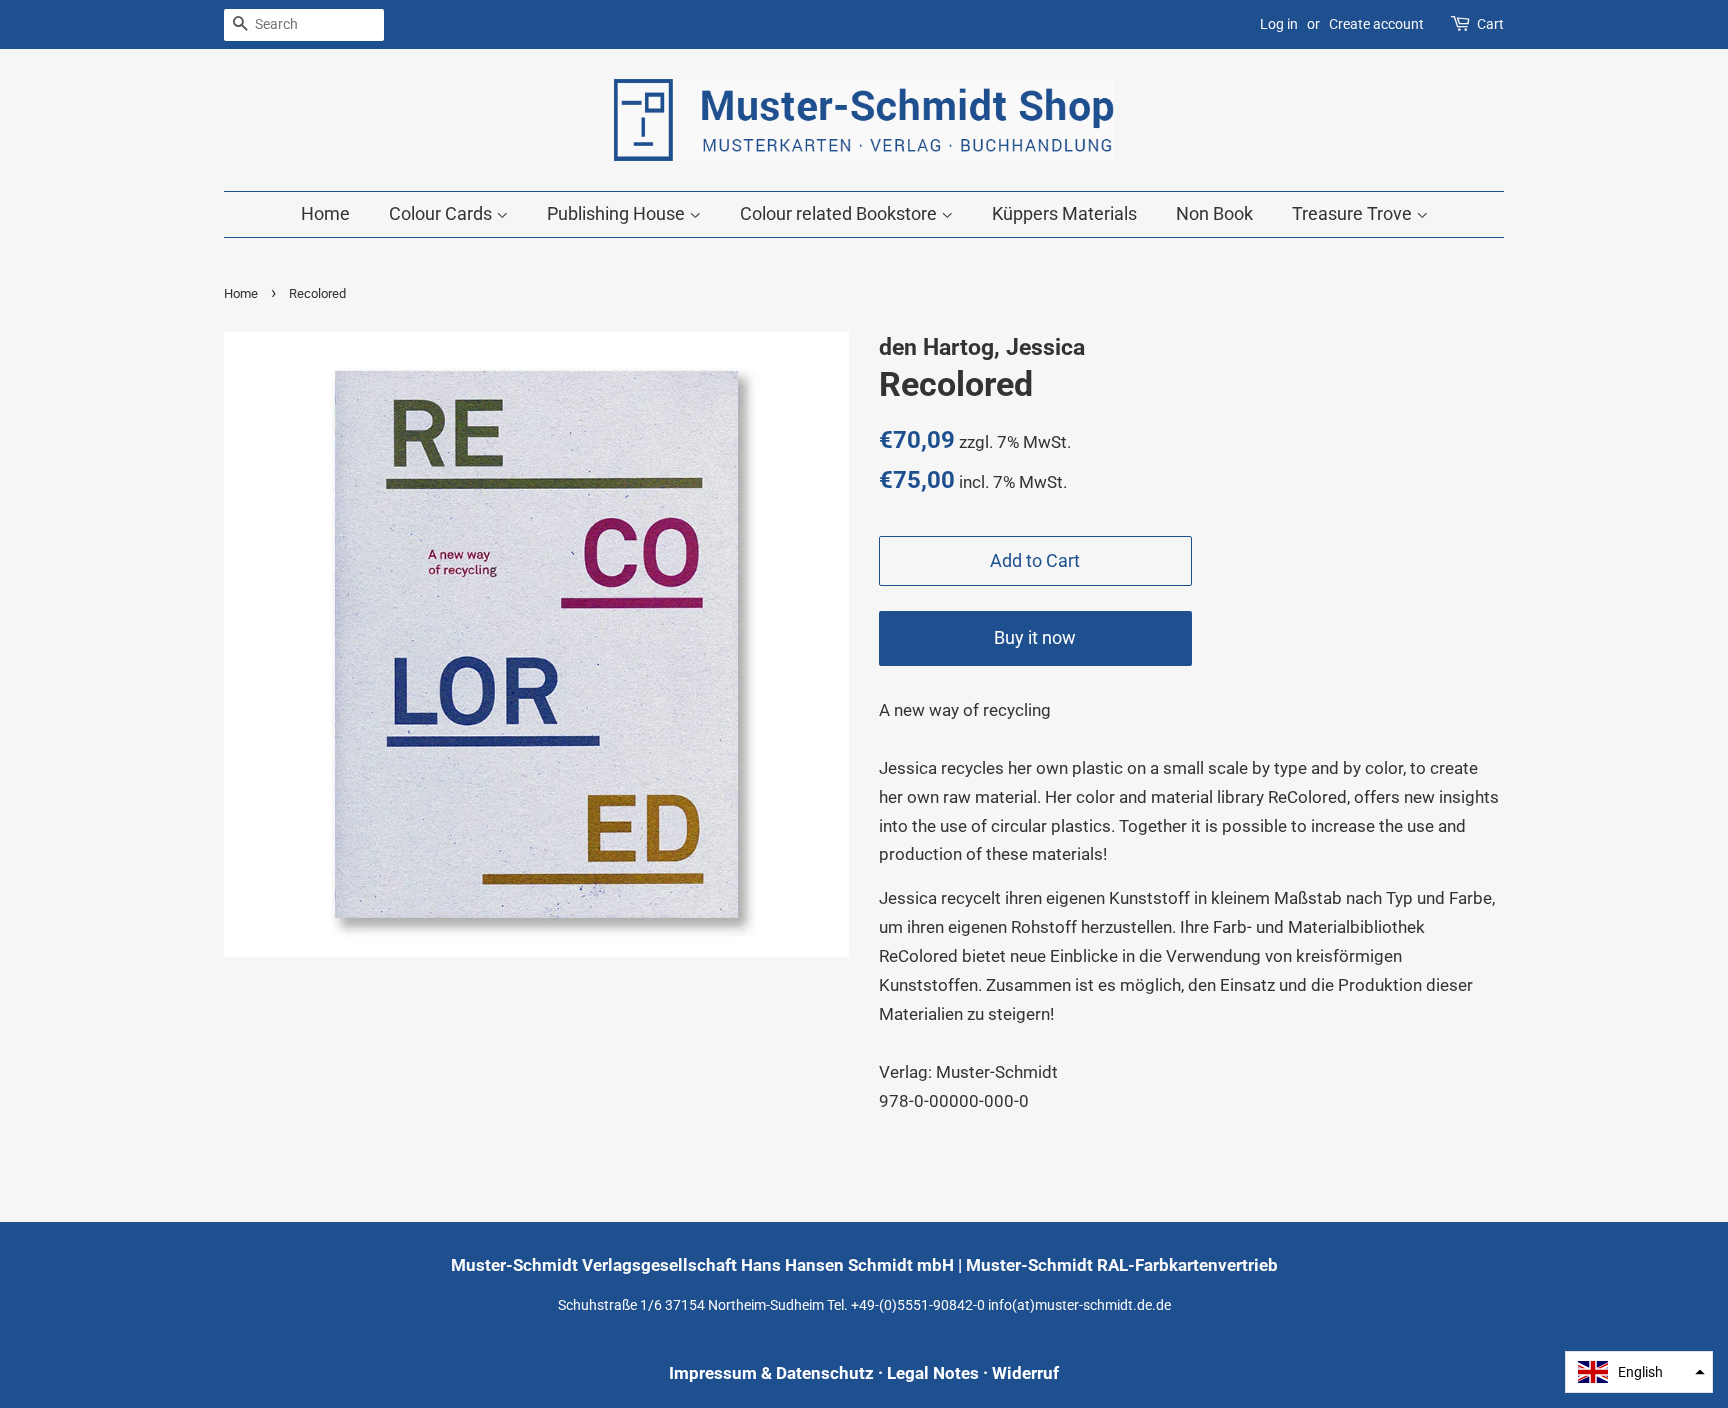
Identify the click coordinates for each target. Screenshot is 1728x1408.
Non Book (1214, 213)
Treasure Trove (1354, 213)
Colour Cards (442, 213)
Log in (1279, 24)
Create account (1376, 24)
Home (325, 213)
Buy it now (1035, 637)
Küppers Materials (1064, 213)
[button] (1639, 1372)
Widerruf (1025, 1373)
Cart (1490, 24)
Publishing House (618, 213)
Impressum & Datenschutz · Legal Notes (824, 1373)
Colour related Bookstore (840, 213)
